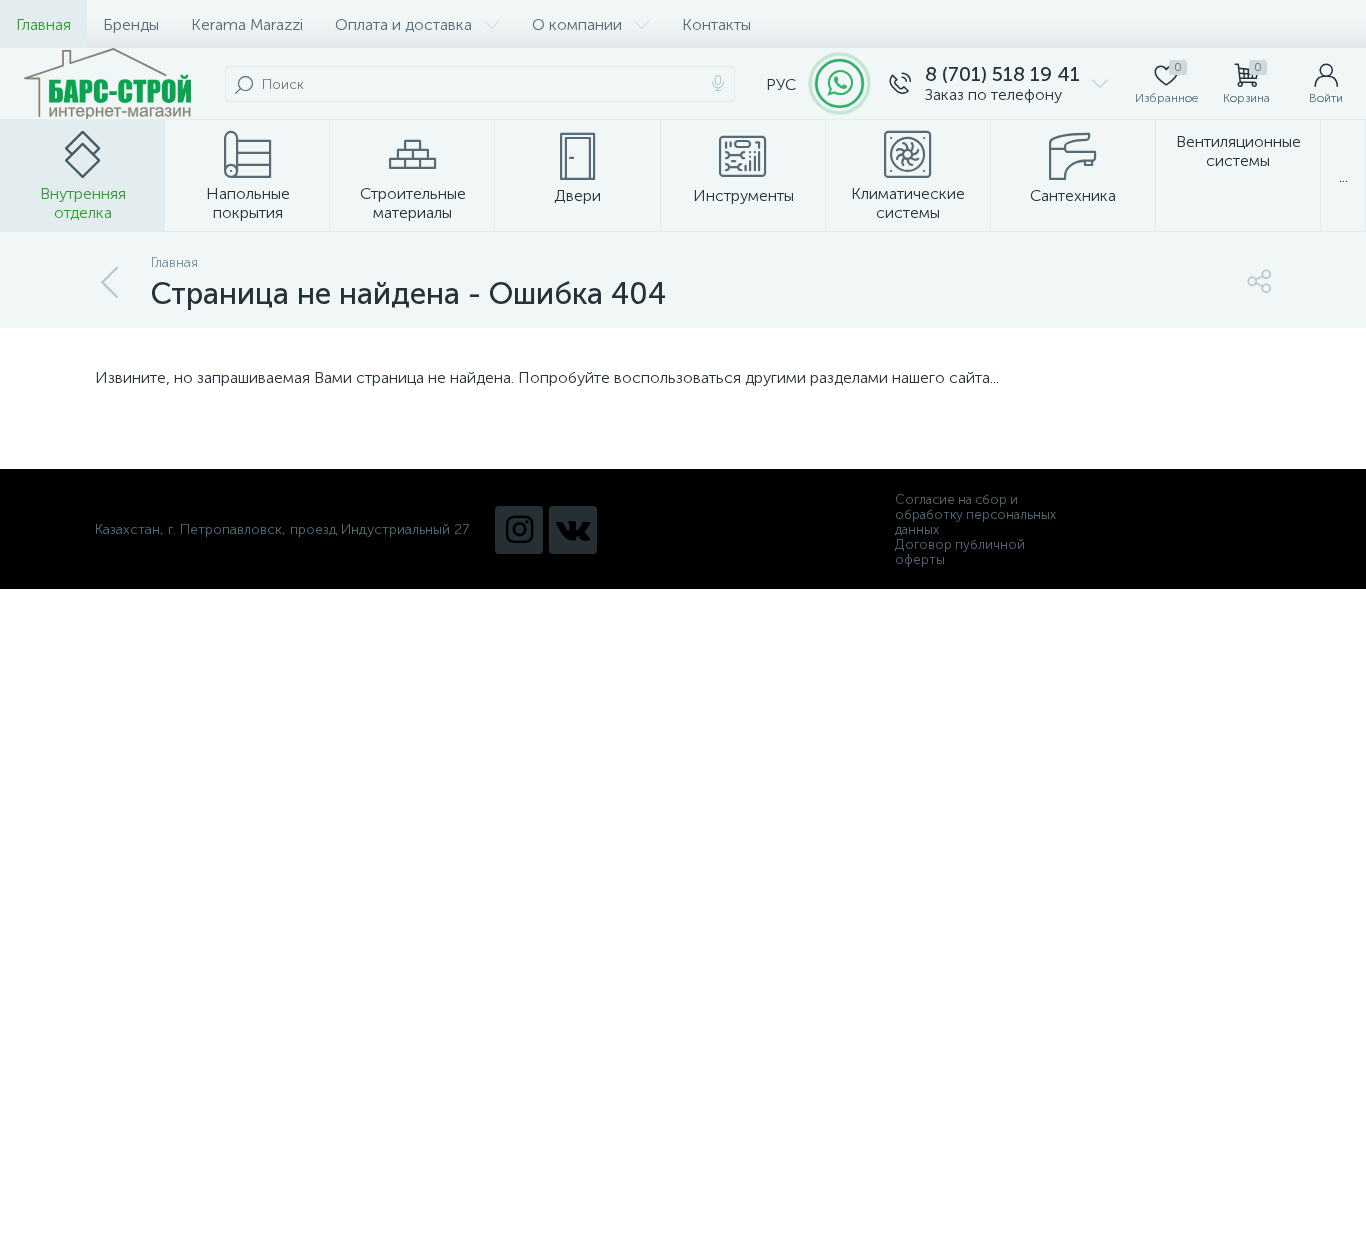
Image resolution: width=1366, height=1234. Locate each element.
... (1343, 176)
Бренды (131, 24)
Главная (43, 24)
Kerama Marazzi (247, 24)
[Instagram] (519, 530)
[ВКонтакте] (573, 530)
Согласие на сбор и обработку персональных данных (975, 514)
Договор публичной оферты (960, 552)
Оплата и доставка (403, 24)
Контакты (716, 24)
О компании (577, 24)
